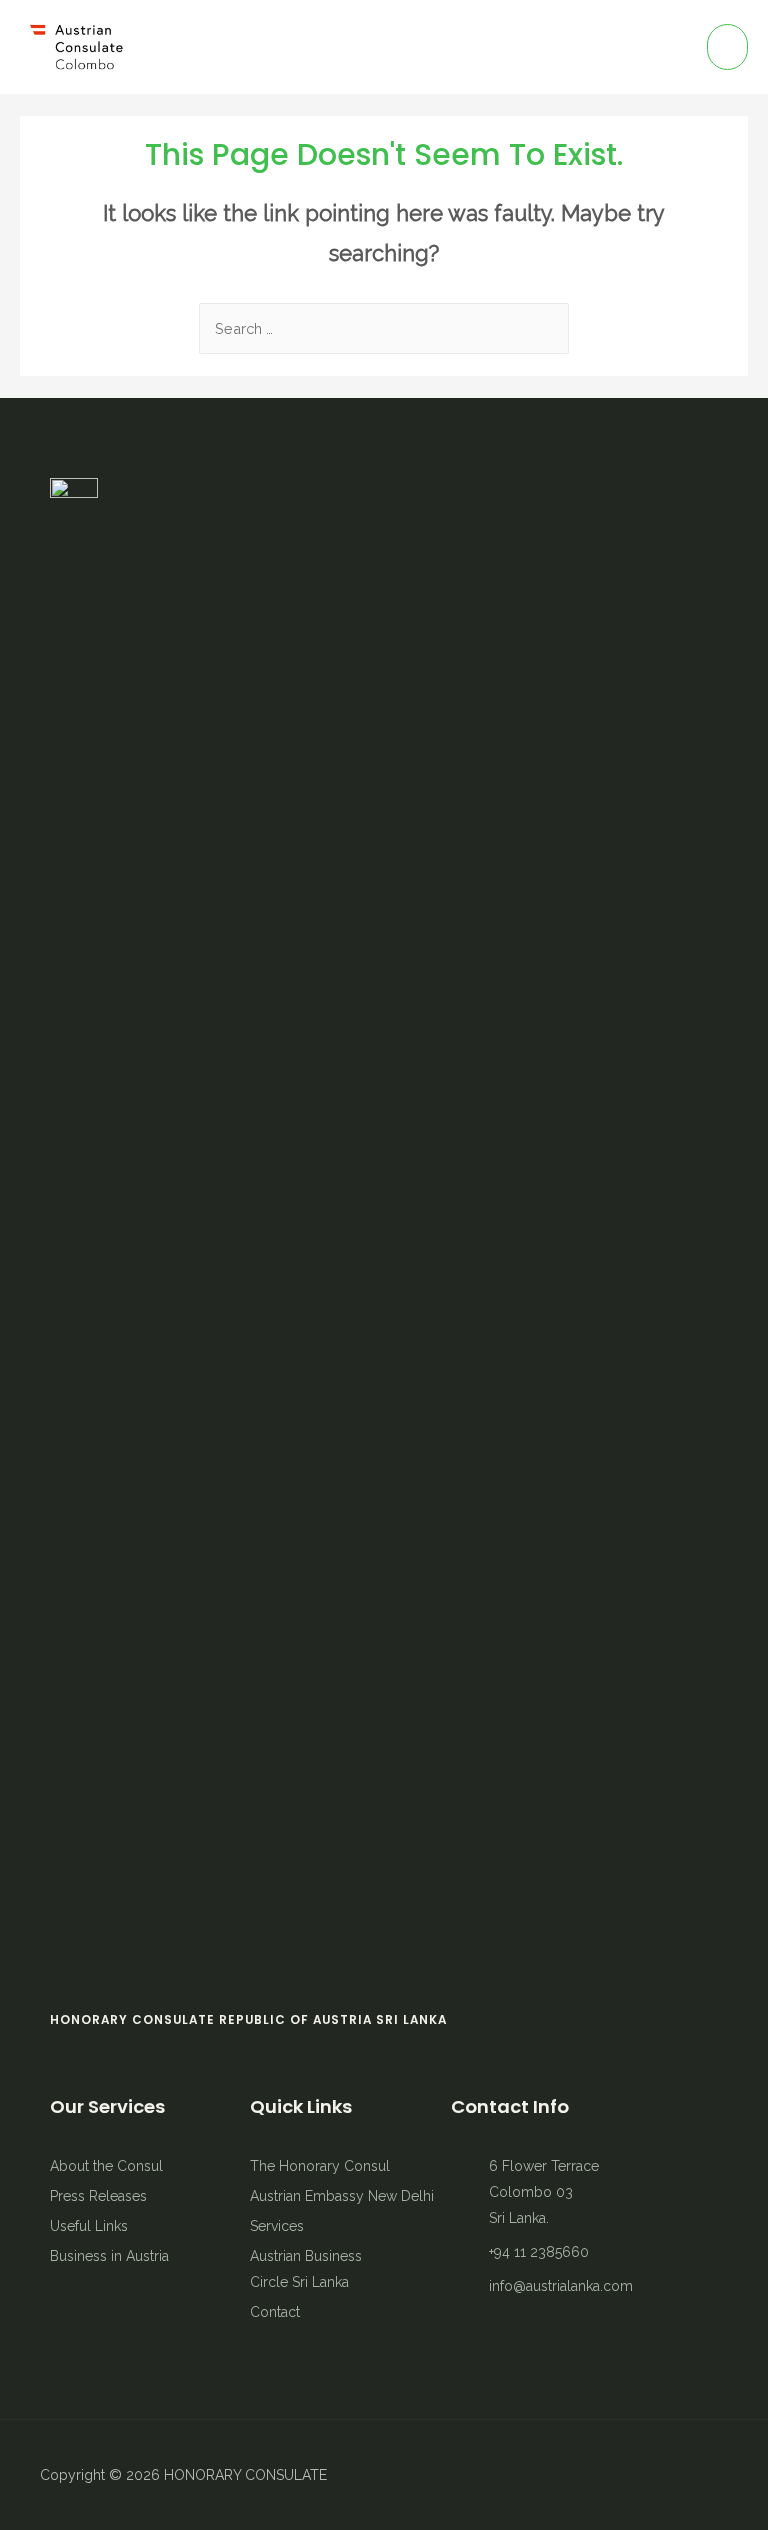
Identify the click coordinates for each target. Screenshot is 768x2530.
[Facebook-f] (608, 2475)
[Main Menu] (727, 47)
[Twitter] (643, 2475)
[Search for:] (384, 328)
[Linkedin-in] (678, 2475)
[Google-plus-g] (713, 2475)
